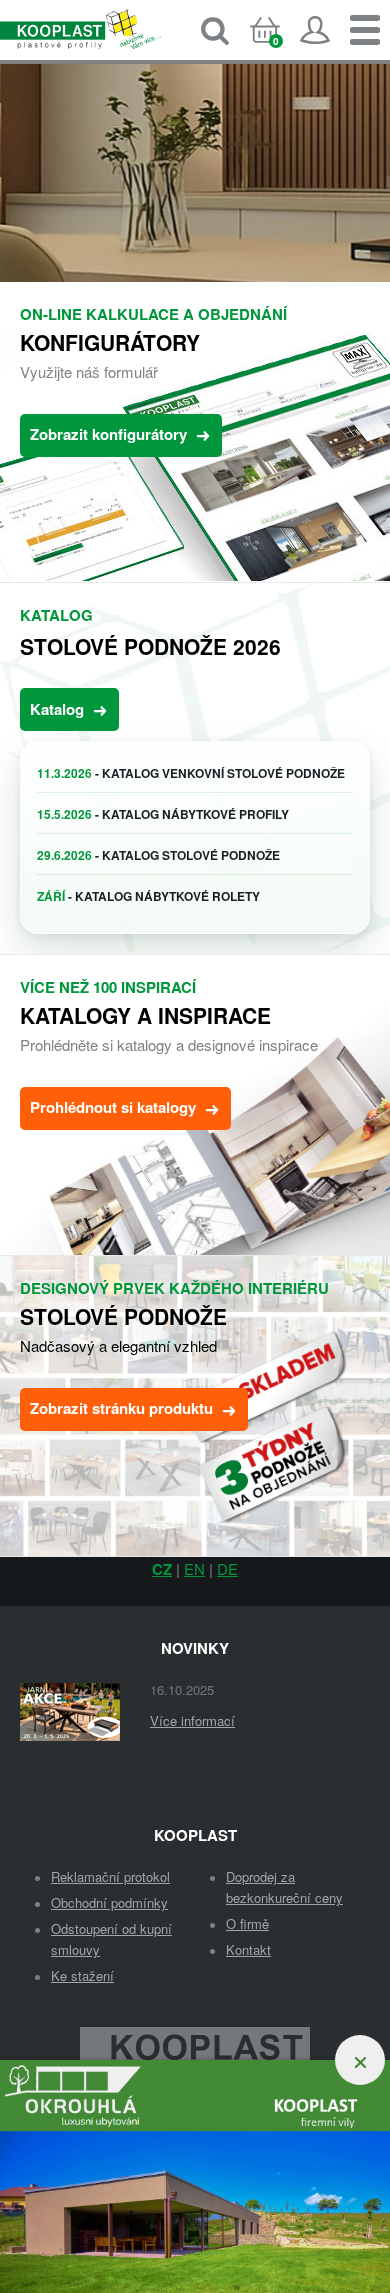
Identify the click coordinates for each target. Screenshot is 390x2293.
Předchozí (25, 257)
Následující (365, 257)
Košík (281, 47)
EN (194, 1568)
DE (227, 1568)
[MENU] (365, 30)
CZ (162, 1569)
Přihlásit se (315, 30)
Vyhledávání (215, 30)
